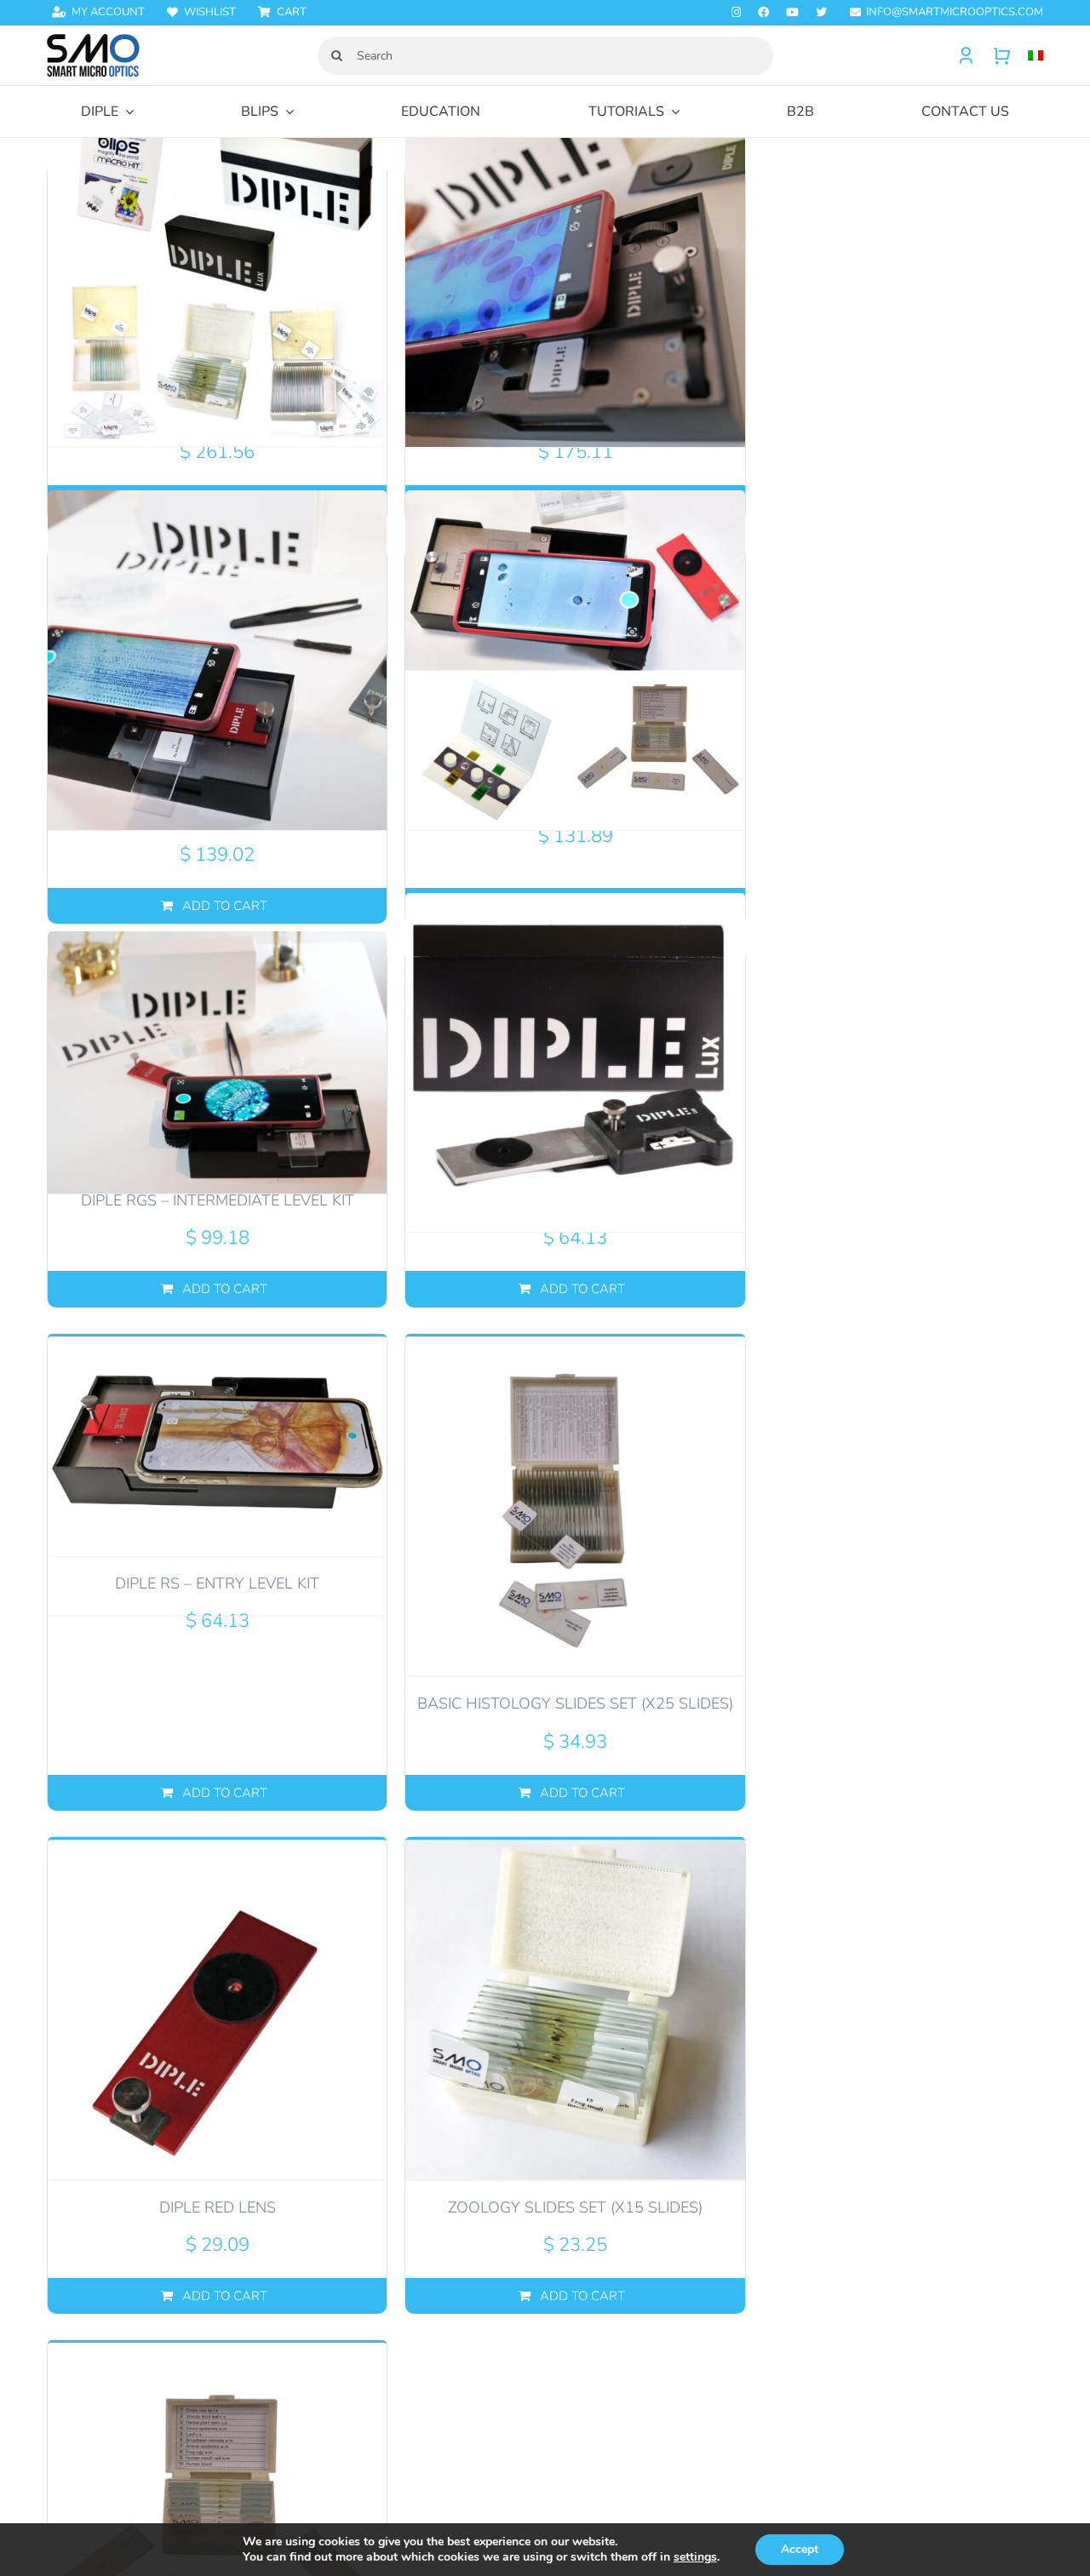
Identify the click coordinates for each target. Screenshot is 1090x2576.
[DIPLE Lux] (575, 1062)
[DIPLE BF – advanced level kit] (575, 276)
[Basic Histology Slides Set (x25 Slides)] (575, 1506)
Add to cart (582, 1289)
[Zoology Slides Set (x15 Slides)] (575, 2009)
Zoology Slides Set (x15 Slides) (575, 2207)
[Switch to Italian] (1027, 56)
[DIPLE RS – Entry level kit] (217, 1445)
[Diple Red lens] (217, 2009)
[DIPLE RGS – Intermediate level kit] (217, 1062)
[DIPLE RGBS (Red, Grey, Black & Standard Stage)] (217, 660)
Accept (800, 2549)
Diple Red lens (218, 2207)
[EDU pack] (575, 660)
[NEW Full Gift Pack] (217, 276)
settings (695, 2557)
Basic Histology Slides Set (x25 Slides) (575, 1703)
